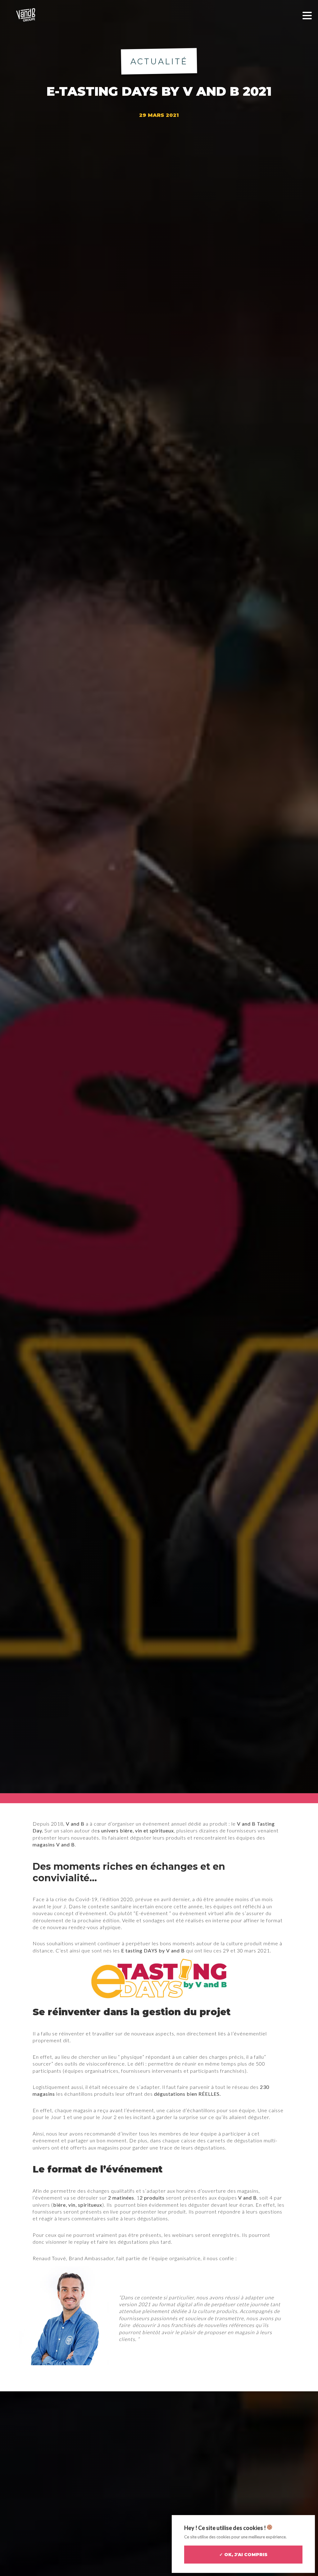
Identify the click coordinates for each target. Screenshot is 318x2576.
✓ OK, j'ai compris (243, 2555)
